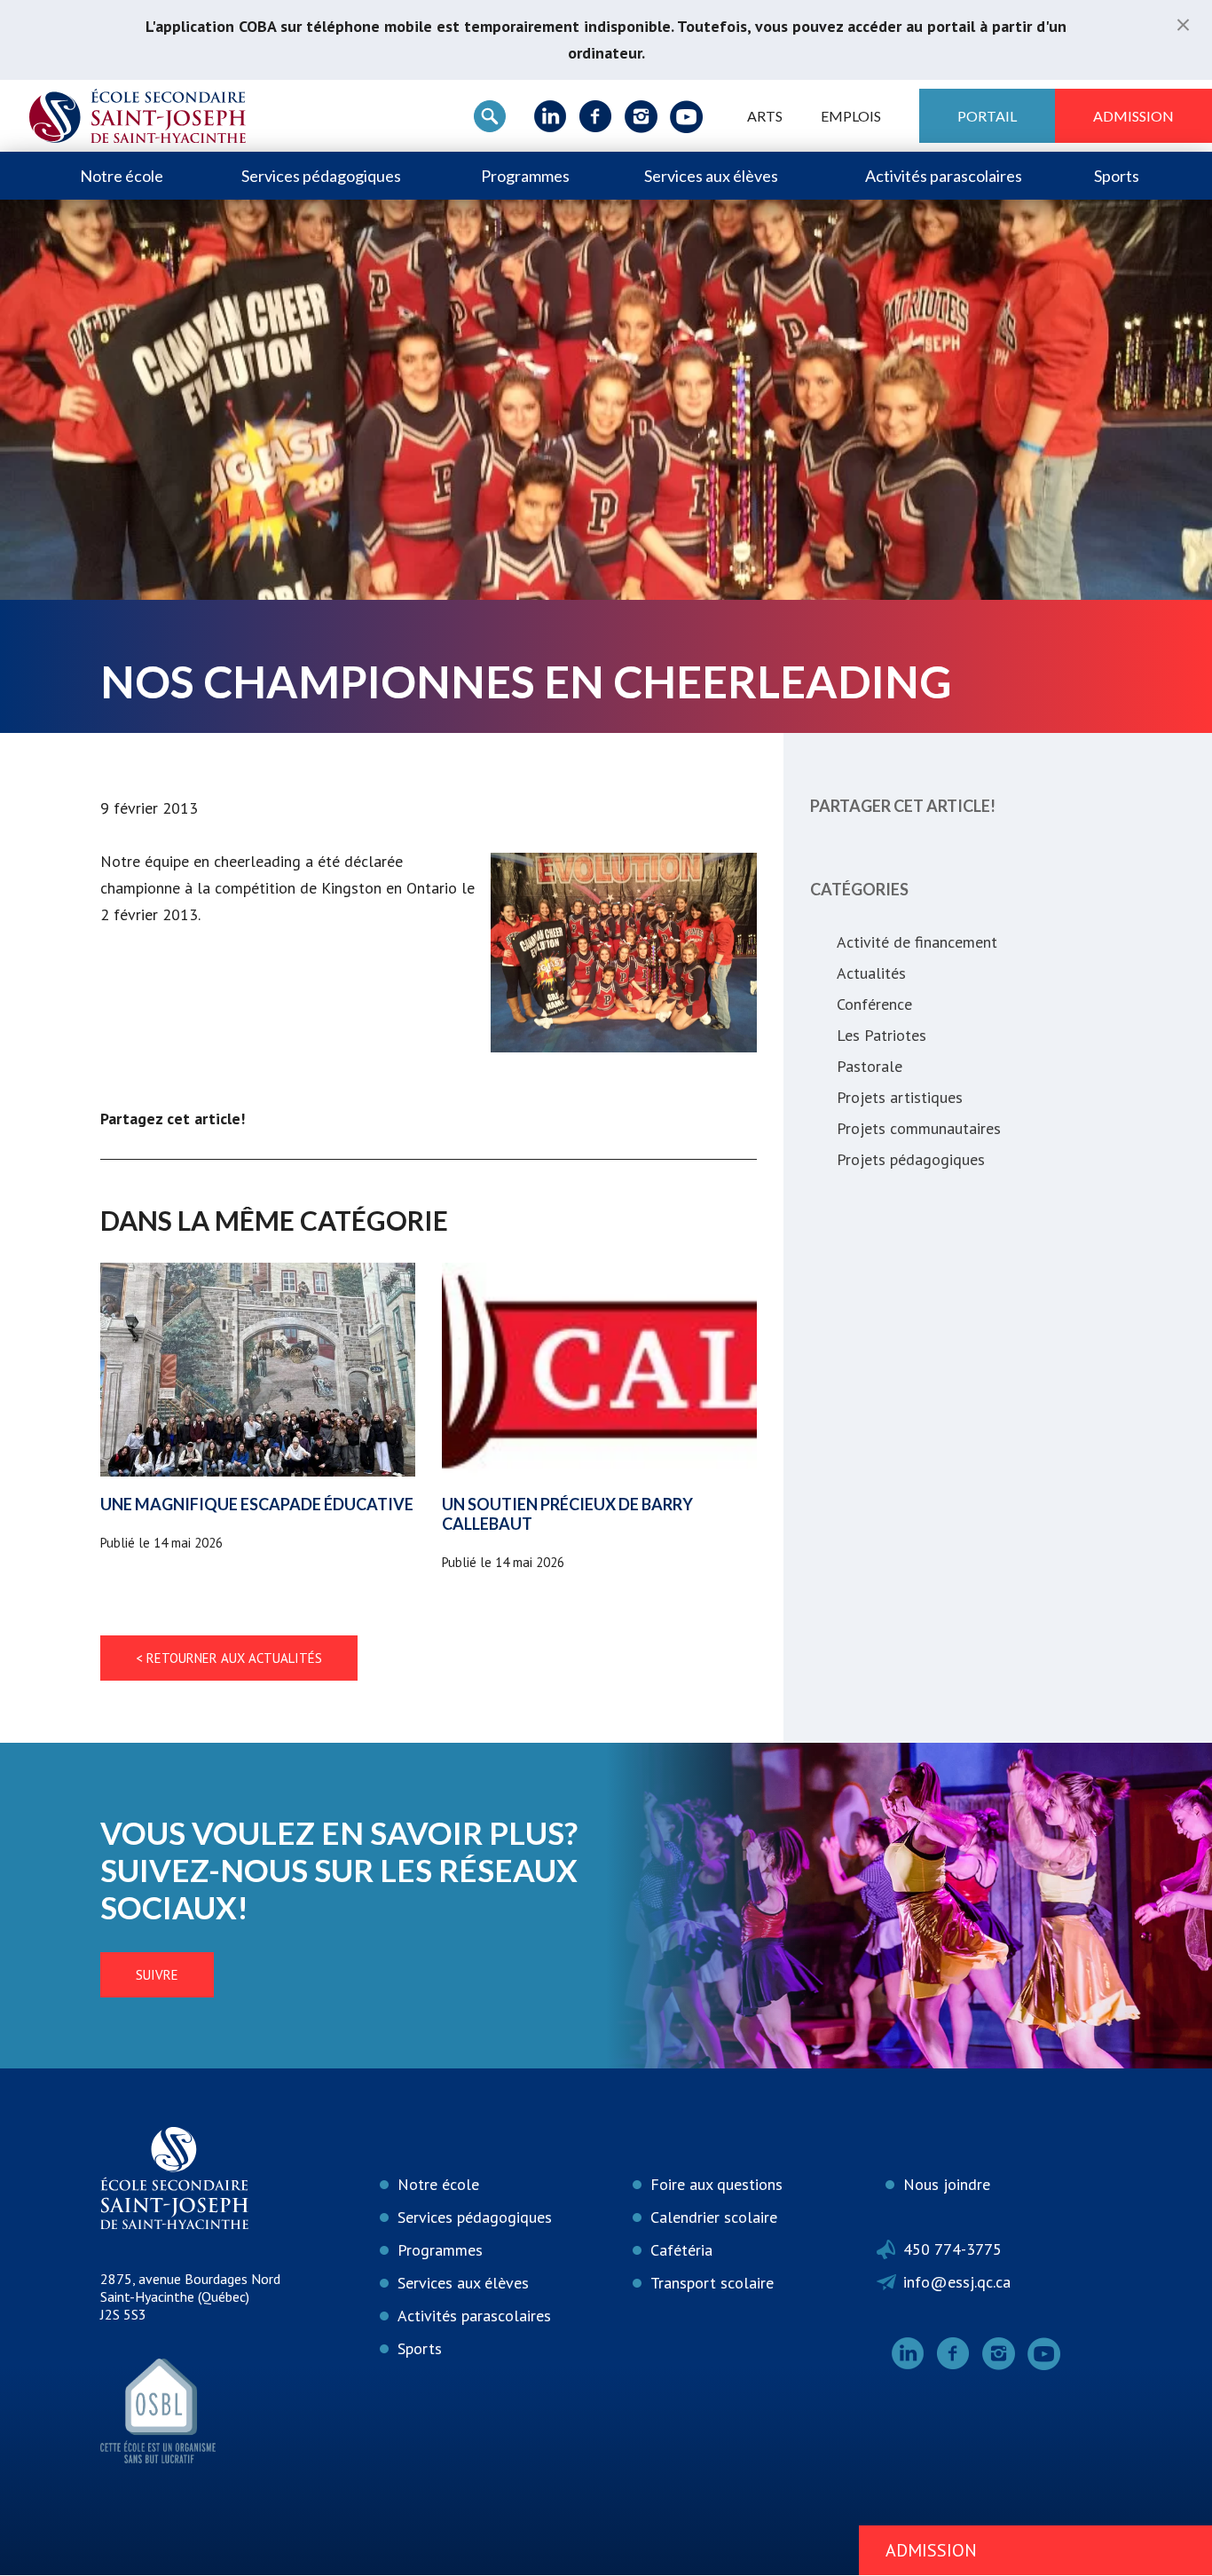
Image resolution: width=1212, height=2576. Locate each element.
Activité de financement (917, 942)
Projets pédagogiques (911, 1159)
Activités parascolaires (944, 176)
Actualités (871, 973)
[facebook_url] (596, 116)
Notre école (122, 176)
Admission (1133, 116)
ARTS (765, 116)
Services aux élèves (711, 176)
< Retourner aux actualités (229, 1658)
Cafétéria (681, 2250)
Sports (1117, 176)
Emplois (851, 116)
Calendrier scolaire (714, 2217)
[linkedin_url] (551, 116)
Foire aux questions (716, 2184)
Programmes (525, 176)
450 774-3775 (952, 2249)
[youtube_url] (686, 116)
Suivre (157, 1975)
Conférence (874, 1004)
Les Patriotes (881, 1035)
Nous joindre (947, 2184)
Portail (987, 116)
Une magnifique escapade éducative (257, 1504)
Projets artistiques (900, 1097)
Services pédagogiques (321, 176)
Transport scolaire (712, 2283)
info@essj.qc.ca (957, 2282)
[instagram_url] (641, 116)
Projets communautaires (919, 1128)
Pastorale (870, 1066)
